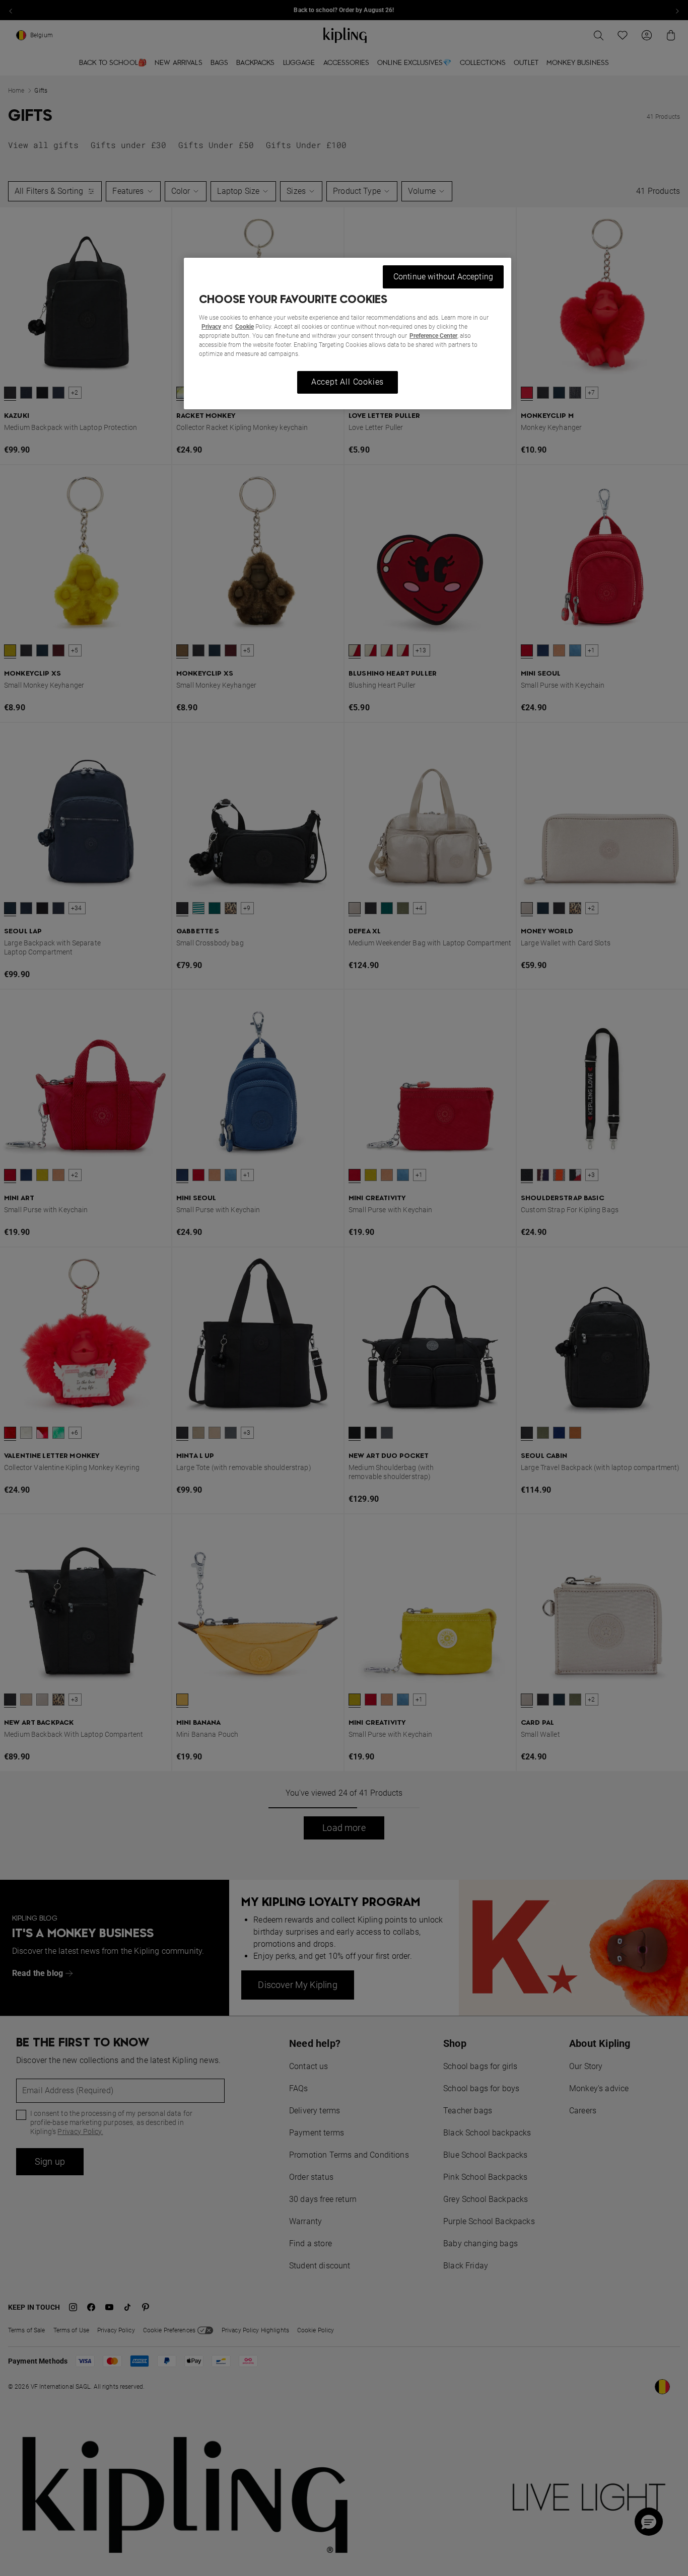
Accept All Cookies (348, 382)
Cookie (245, 327)
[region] (348, 334)
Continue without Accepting (443, 277)
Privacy (211, 327)
